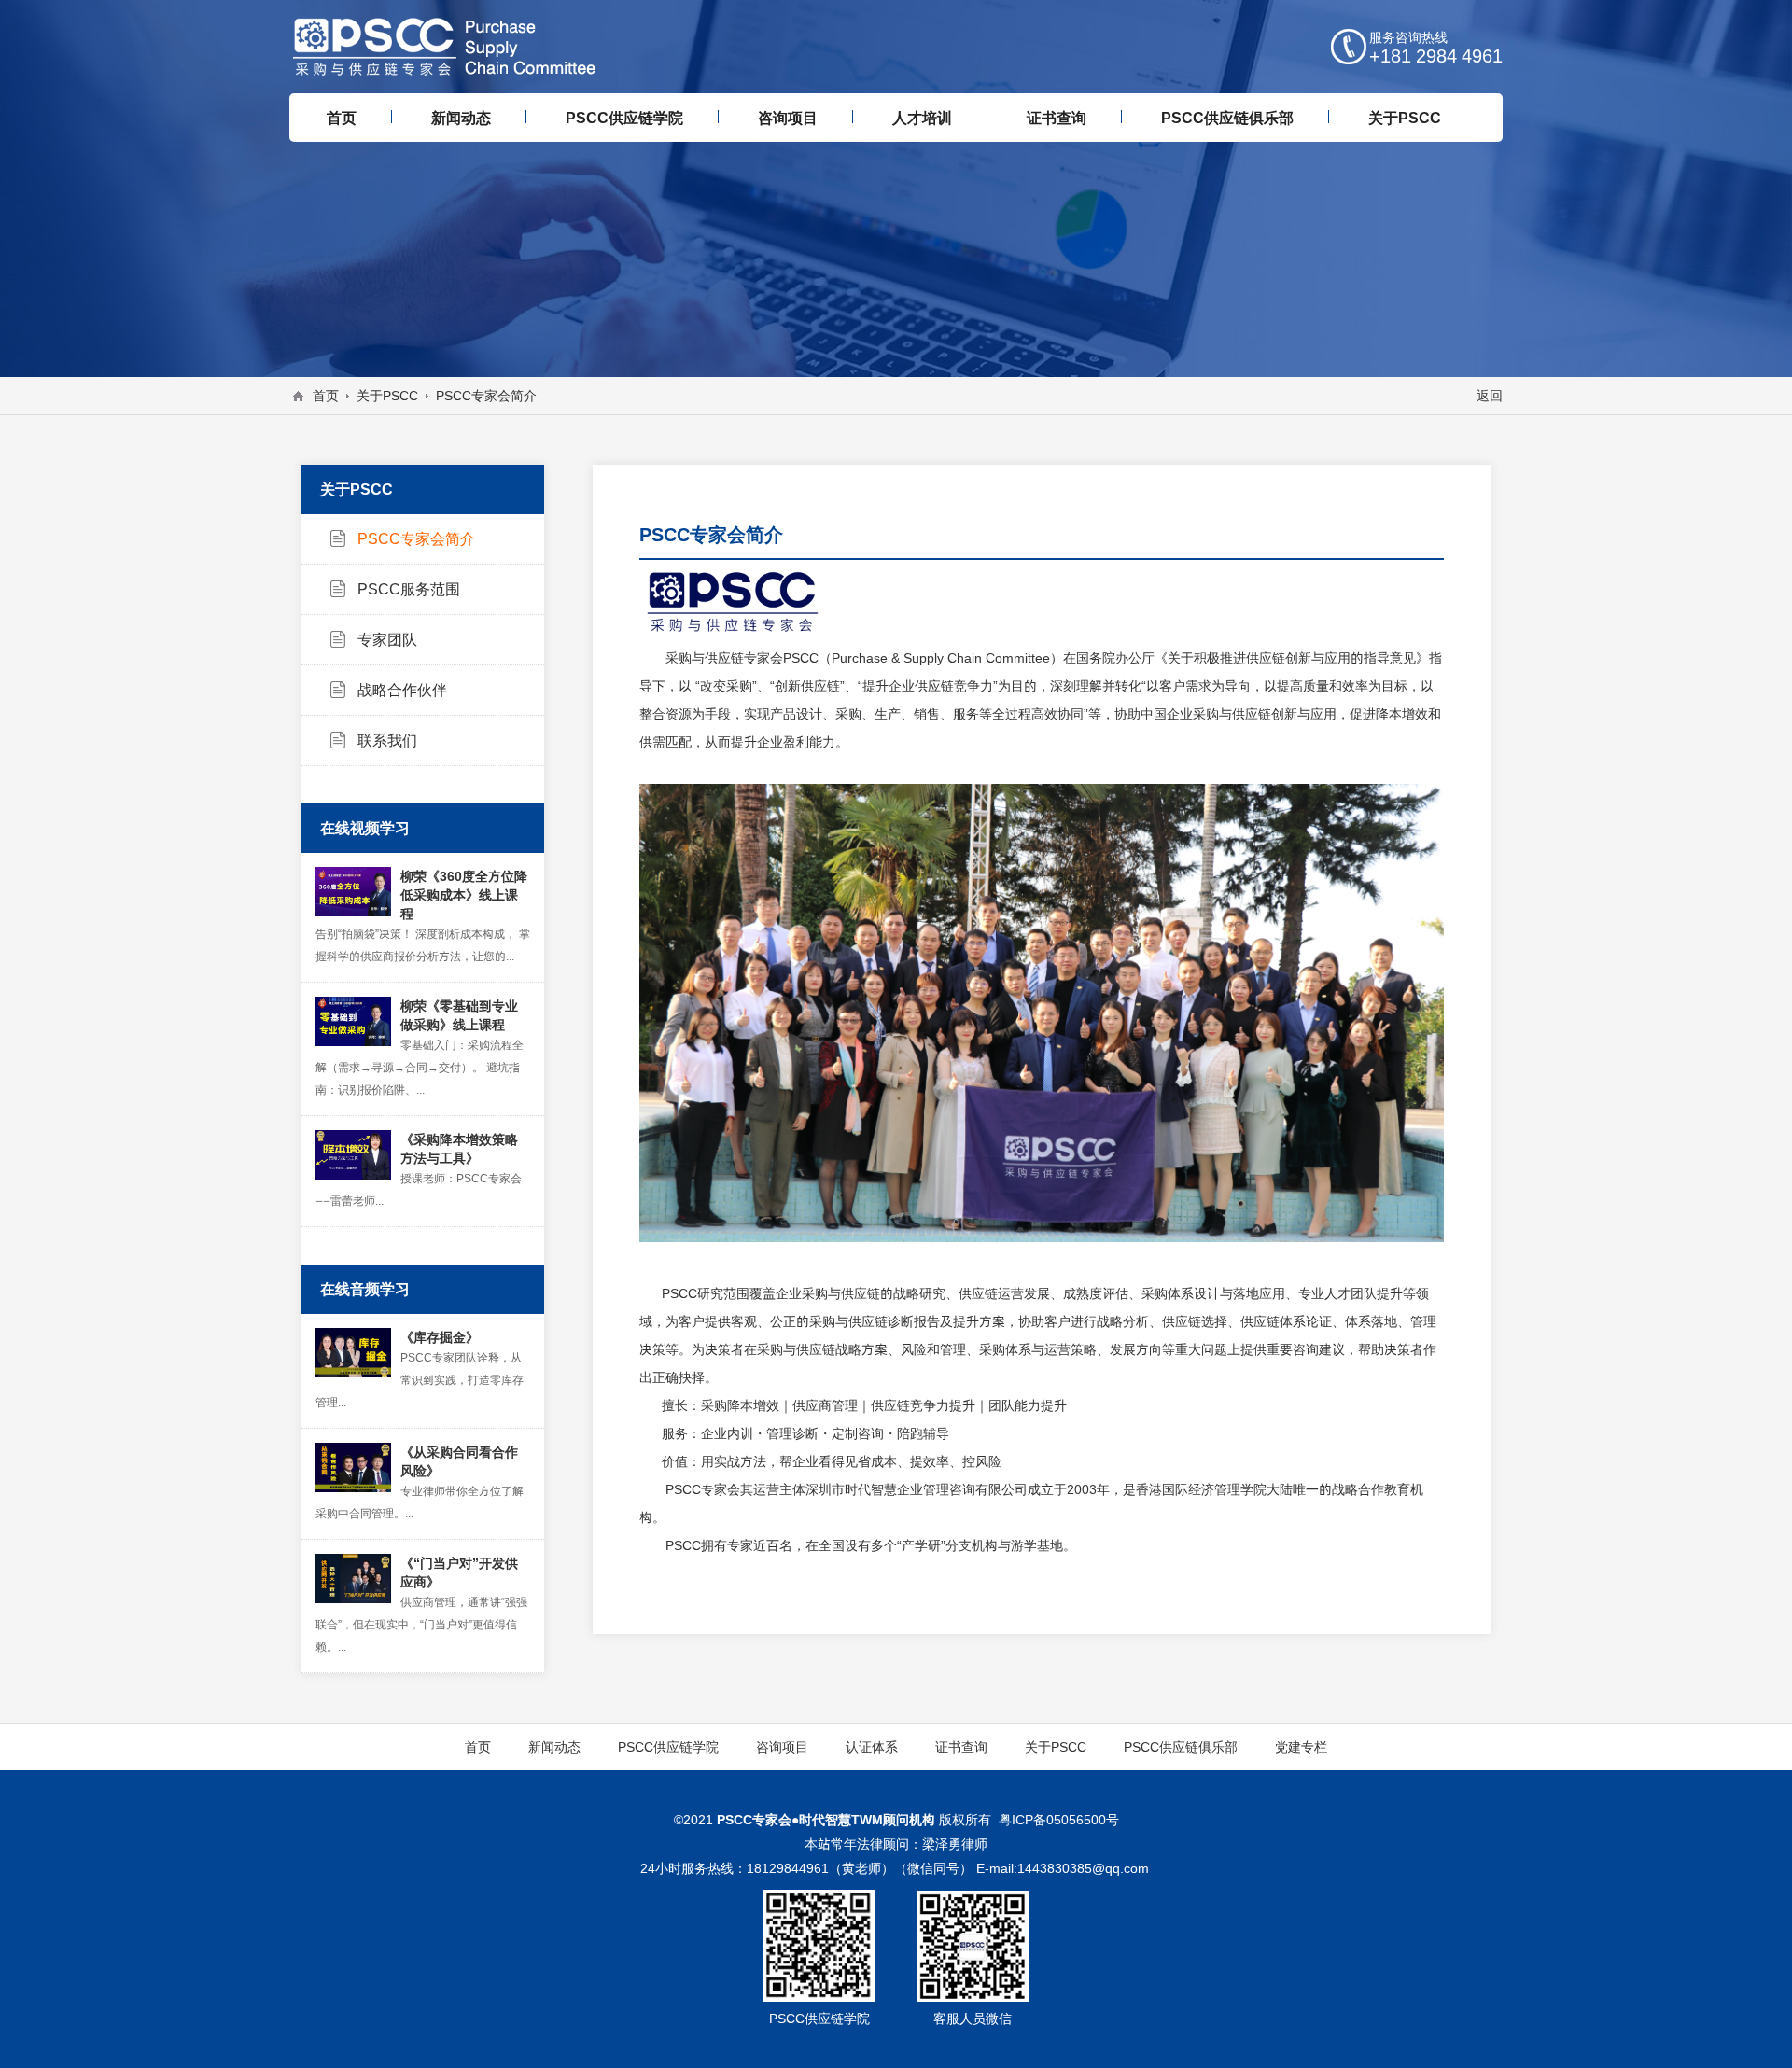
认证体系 (872, 1747)
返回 (1490, 396)
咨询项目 (782, 1747)
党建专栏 (1301, 1747)
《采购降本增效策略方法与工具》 (459, 1149)
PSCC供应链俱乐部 (1181, 1747)
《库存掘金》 (440, 1337)
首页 (326, 396)
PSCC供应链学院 (668, 1747)
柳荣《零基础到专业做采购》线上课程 (459, 1015)
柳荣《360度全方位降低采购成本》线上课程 (464, 895)
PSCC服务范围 (409, 589)
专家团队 (387, 639)
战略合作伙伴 (402, 690)
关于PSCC (387, 396)
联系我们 (387, 740)
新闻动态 (554, 1747)
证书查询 (961, 1747)
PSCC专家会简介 (416, 538)
